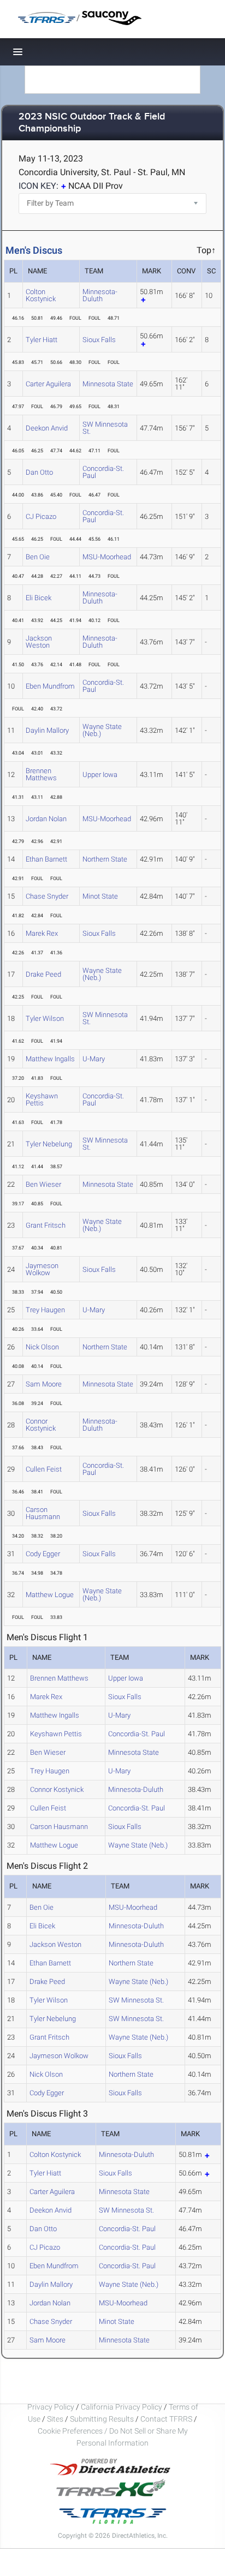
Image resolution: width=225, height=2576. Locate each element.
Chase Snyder (47, 896)
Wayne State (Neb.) (102, 730)
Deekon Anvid (47, 428)
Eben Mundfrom (50, 686)
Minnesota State (108, 384)
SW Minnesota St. (105, 428)
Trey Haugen (45, 1310)
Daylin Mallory (47, 730)
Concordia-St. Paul (103, 472)
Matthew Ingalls (50, 1059)
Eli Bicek (39, 598)
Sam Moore (44, 1384)
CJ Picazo (41, 516)
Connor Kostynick (41, 1425)
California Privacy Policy (122, 2407)
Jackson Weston (39, 642)
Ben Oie (38, 557)
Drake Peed (43, 974)
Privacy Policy (51, 2407)
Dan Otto (39, 472)
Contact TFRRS (167, 2419)
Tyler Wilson (45, 1018)
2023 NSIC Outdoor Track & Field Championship (92, 123)
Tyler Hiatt (42, 340)
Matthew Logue (50, 1595)
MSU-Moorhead (107, 557)
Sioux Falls (99, 340)
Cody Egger (43, 1554)
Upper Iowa (100, 775)
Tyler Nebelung (49, 1144)
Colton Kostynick (41, 295)
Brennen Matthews (41, 774)
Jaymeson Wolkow (42, 1269)
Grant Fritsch (46, 1225)
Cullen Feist (44, 1469)
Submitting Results (102, 2419)
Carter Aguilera (48, 384)
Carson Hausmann (43, 1513)
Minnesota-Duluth (100, 295)
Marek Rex (42, 933)
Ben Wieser (43, 1184)
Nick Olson (42, 1347)
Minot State (100, 896)
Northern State (105, 859)
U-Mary (94, 1059)
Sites (55, 2419)
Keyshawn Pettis (42, 1099)
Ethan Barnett (46, 859)
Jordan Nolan (46, 819)
